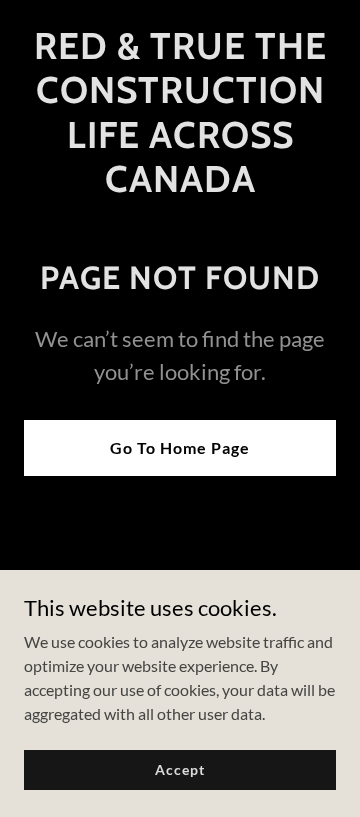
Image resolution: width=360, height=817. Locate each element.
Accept (179, 769)
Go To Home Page (180, 447)
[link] (180, 185)
